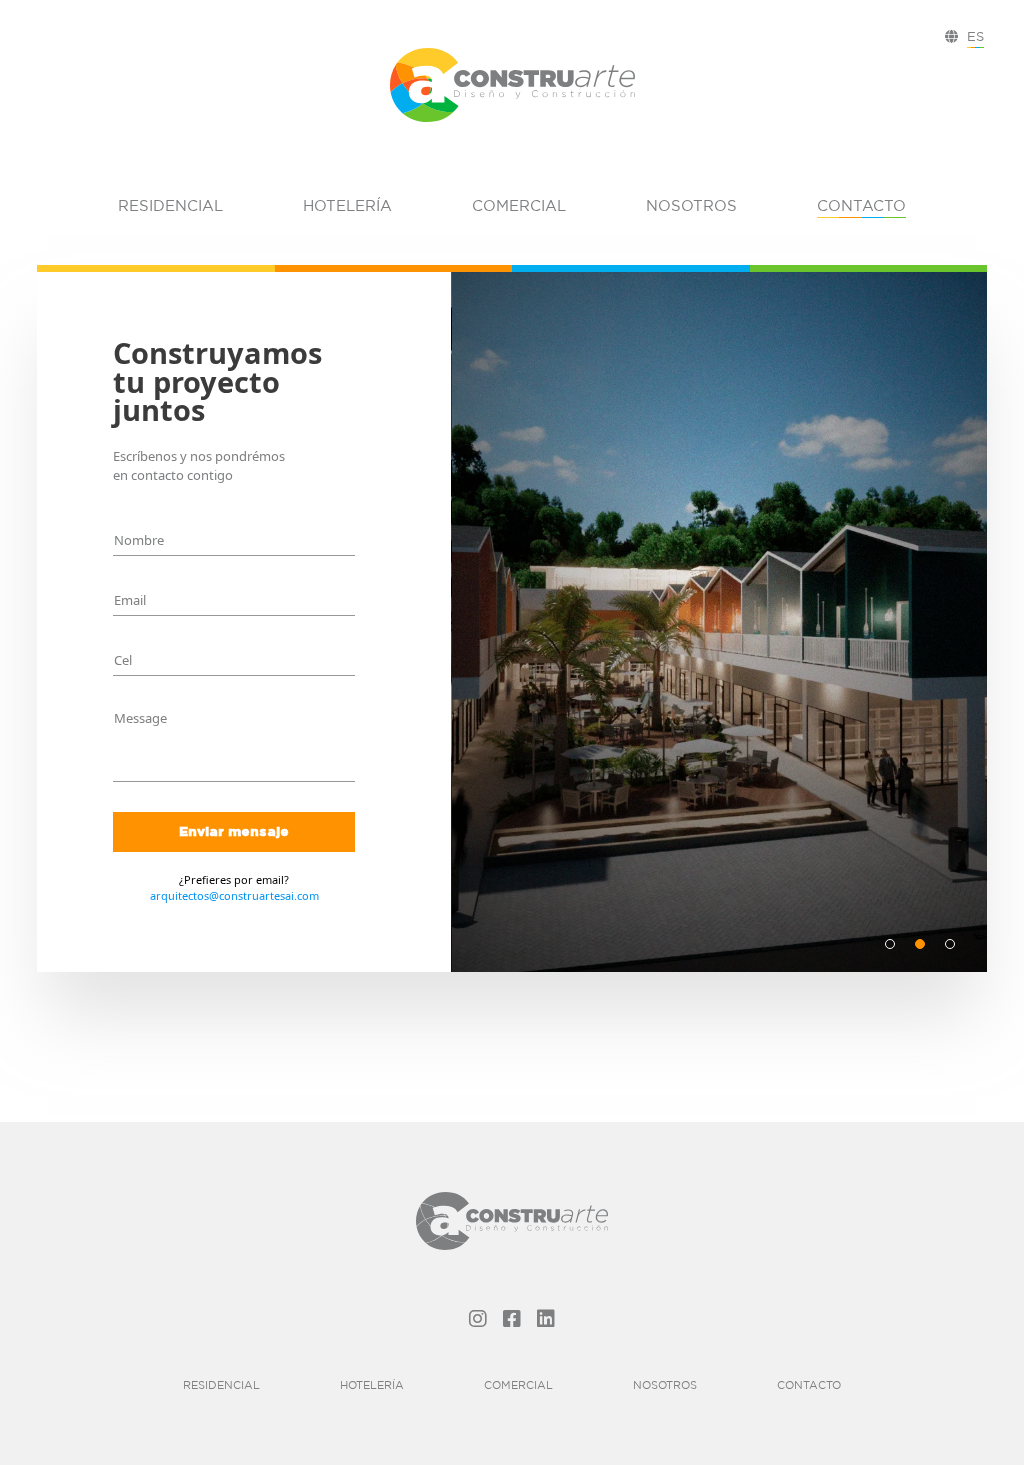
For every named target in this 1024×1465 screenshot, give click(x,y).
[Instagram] (478, 1318)
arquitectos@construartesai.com (234, 895)
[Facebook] (512, 1318)
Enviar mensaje (234, 831)
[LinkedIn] (546, 1318)
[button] (890, 944)
